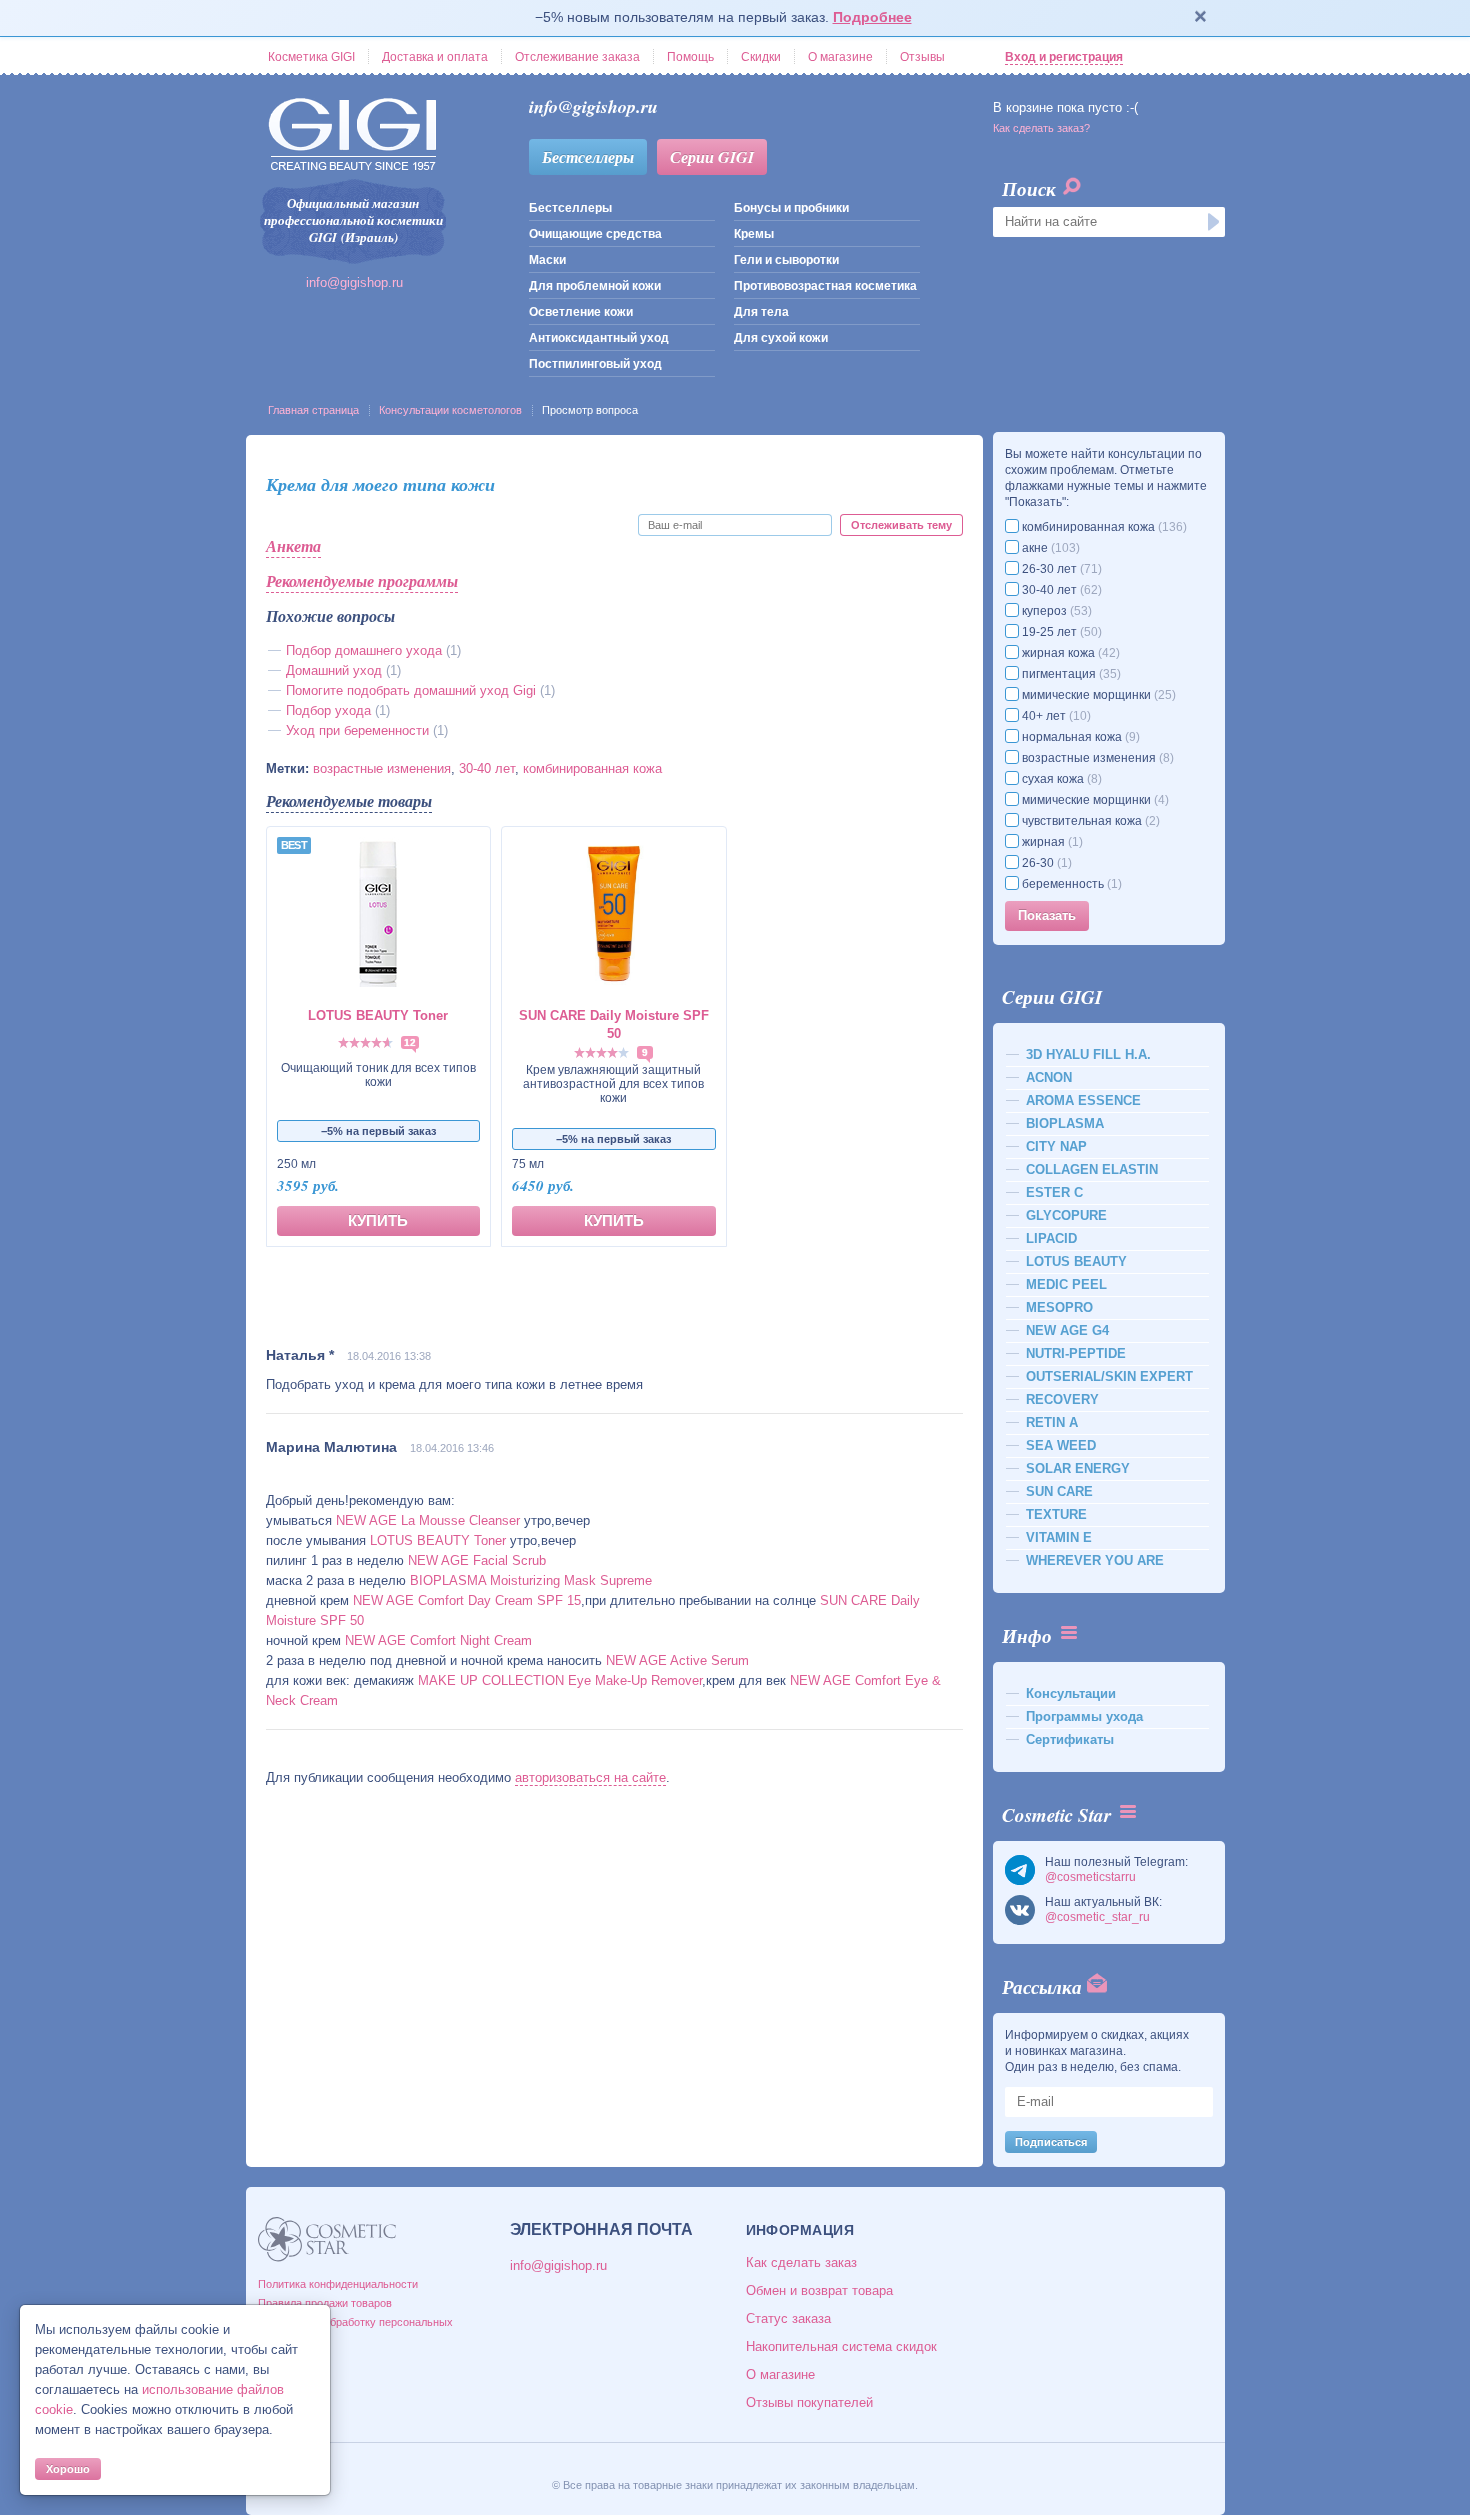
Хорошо (68, 2469)
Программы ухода (1084, 1716)
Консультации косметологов (450, 410)
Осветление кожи (581, 312)
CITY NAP (1056, 1146)
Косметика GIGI (311, 57)
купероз (1055, 611)
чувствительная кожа (1089, 821)
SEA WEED (1061, 1445)
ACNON (1049, 1077)
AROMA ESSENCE (1083, 1100)
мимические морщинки (1097, 695)
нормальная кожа (1079, 737)
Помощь (690, 57)
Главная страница (313, 410)
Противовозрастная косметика (825, 286)
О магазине (840, 57)
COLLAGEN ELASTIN (1092, 1169)
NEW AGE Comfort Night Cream (438, 1640)
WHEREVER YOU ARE (1095, 1560)
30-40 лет (487, 768)
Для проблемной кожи (595, 286)
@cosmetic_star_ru (1097, 1917)
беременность (1070, 884)
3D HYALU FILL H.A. (1088, 1054)
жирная (1051, 842)
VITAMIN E (1059, 1537)
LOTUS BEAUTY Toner (438, 1540)
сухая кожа (1060, 779)
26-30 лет (1060, 569)
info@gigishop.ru (354, 282)
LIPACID (1051, 1238)
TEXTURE (1056, 1514)
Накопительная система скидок (841, 2346)
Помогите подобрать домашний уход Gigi (411, 690)
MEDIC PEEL (1066, 1284)
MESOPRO (1059, 1307)
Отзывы (922, 57)
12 (410, 1042)
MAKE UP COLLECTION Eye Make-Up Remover (560, 1680)
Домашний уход (334, 670)
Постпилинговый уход (595, 364)
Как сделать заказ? (1041, 128)
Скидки (761, 57)
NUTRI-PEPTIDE (1076, 1353)
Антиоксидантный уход (599, 338)
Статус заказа (788, 2318)
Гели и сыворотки (786, 260)
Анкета (293, 546)
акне (1049, 548)
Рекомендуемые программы (362, 581)
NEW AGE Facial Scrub (477, 1560)
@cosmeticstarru (1090, 1877)
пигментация (1070, 674)
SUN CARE (1059, 1491)
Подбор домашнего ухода (364, 650)
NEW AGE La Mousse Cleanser (428, 1520)
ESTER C (1054, 1192)
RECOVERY (1062, 1399)
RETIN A (1052, 1422)
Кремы (754, 234)
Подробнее (872, 17)
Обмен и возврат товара (819, 2290)
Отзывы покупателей (809, 2402)
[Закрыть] (1201, 18)
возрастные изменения (382, 768)
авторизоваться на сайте (590, 1777)
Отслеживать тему (901, 525)
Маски (547, 260)
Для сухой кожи (781, 338)
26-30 (1045, 863)
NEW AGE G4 (1067, 1330)
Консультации (1071, 1693)
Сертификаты (1070, 1739)
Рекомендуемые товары (349, 801)
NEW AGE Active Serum (677, 1660)
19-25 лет (1060, 632)
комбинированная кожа (592, 768)
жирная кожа (1069, 653)
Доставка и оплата (435, 57)
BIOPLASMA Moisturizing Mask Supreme (531, 1580)
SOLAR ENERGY (1078, 1468)
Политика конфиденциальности (338, 2284)
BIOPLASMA (1065, 1123)
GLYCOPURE (1066, 1215)
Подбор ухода (328, 710)
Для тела (761, 312)
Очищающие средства (595, 234)
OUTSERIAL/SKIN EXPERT (1109, 1376)
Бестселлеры (588, 157)
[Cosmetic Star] (327, 2239)
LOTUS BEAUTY (1076, 1261)
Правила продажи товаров (325, 2303)
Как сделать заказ (801, 2262)
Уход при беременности (359, 730)
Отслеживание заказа (577, 57)
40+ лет (1055, 716)
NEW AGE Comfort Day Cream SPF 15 (467, 1600)
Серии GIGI (712, 157)
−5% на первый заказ (378, 1131)
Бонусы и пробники (791, 208)
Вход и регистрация (1064, 57)
